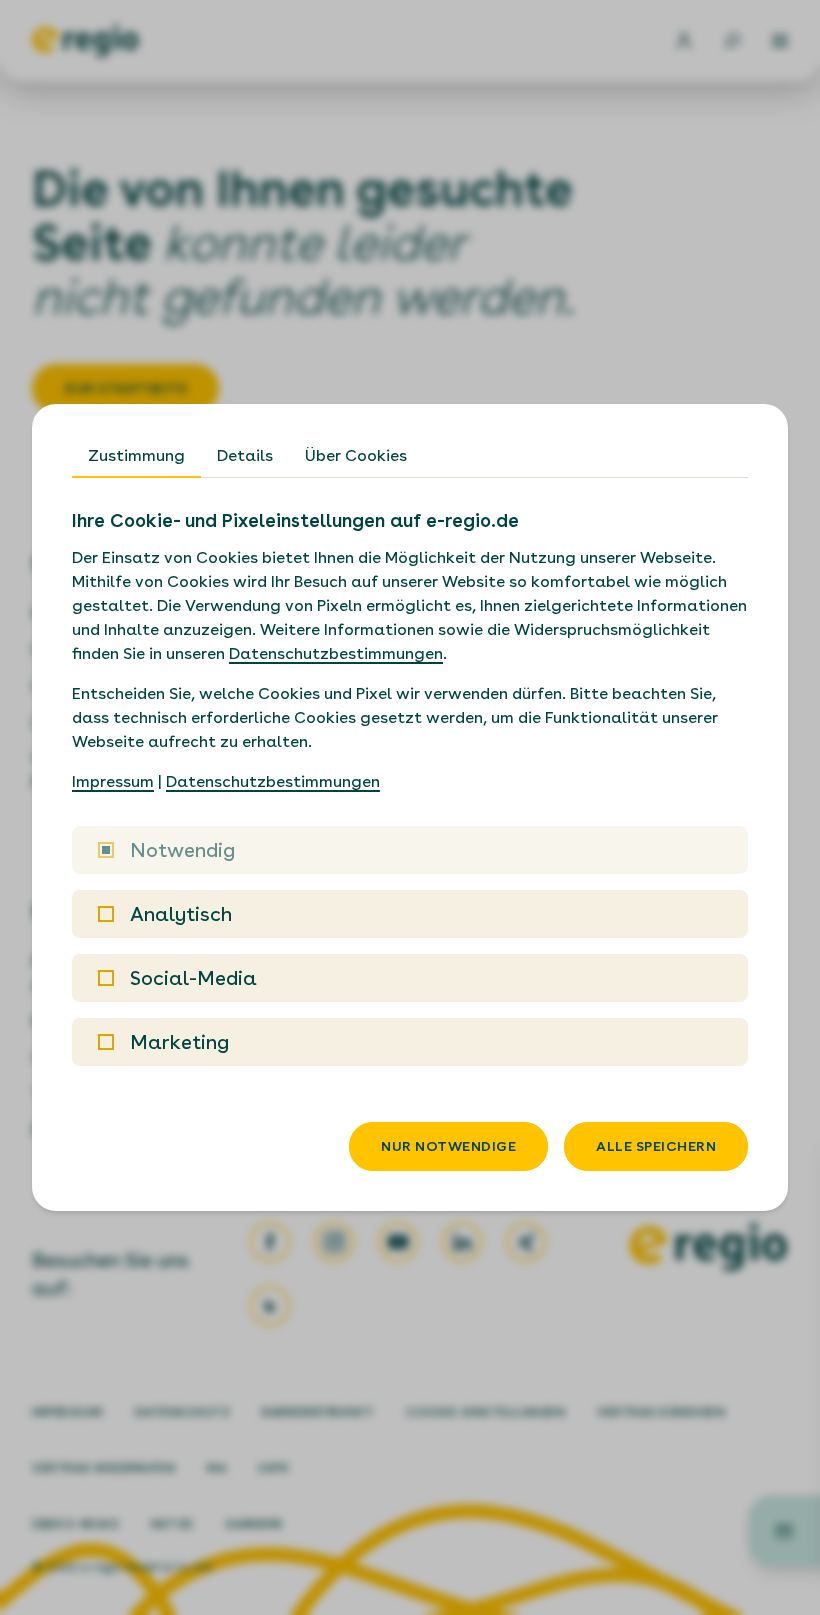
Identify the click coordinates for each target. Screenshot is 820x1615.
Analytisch (181, 914)
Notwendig (182, 850)
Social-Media (193, 978)
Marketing (179, 1042)
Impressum (113, 781)
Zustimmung (136, 455)
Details (245, 455)
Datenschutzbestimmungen (336, 653)
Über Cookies (356, 455)
